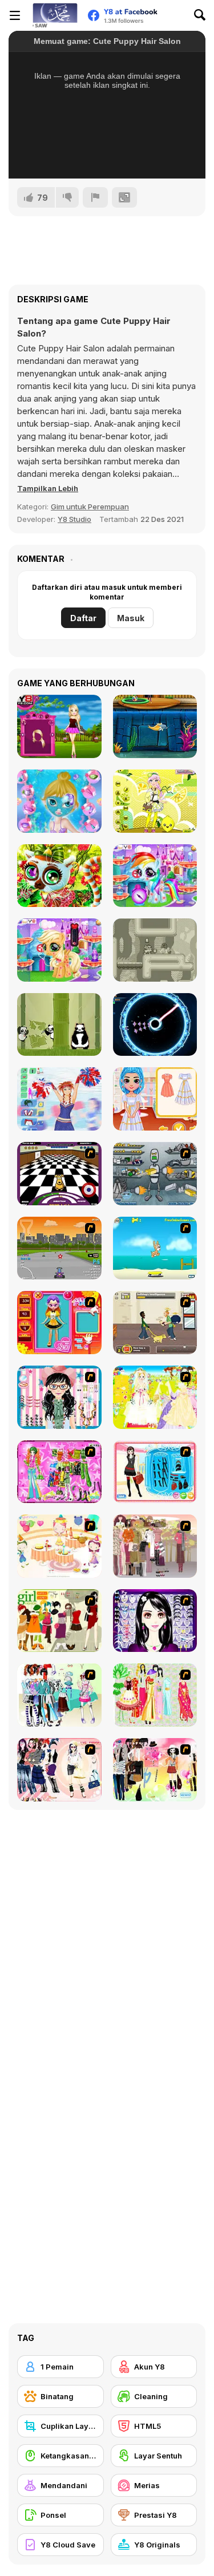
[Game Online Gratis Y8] (55, 15)
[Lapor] (95, 197)
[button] (48, 488)
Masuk (131, 618)
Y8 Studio (74, 519)
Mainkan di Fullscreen (107, 155)
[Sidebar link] (15, 15)
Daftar (83, 618)
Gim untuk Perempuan (90, 507)
